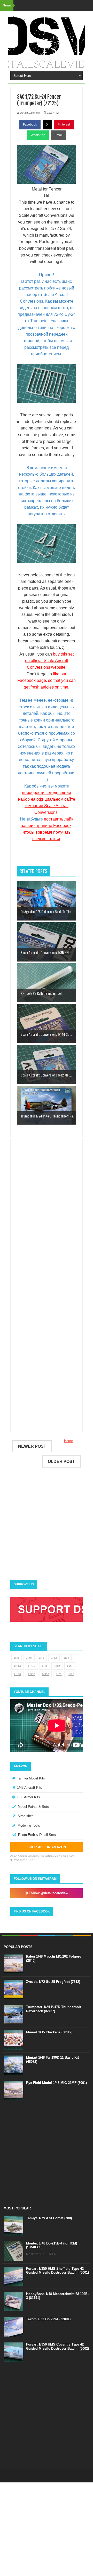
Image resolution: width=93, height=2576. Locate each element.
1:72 (41, 1658)
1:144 (17, 1666)
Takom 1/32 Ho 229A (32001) (48, 2319)
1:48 (29, 1658)
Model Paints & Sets (33, 1807)
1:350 (32, 1674)
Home (68, 1441)
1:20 (69, 1666)
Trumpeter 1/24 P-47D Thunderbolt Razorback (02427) (53, 2009)
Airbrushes (26, 1816)
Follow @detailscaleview (48, 1893)
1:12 (57, 1666)
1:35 (17, 1658)
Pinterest (64, 125)
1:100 (17, 1674)
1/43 (71, 1674)
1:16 (45, 1666)
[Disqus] (47, 1217)
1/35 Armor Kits (28, 1797)
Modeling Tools (29, 1825)
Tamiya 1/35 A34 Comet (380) (49, 2218)
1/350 (46, 1674)
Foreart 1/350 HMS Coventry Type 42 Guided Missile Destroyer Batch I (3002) (57, 2346)
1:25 (59, 1674)
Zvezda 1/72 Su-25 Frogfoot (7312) (53, 1982)
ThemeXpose (55, 2475)
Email (59, 135)
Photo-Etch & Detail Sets (37, 1835)
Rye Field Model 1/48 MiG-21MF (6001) (56, 2083)
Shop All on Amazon (47, 1847)
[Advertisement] (55, 857)
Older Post (61, 1461)
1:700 (32, 1666)
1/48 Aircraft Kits (30, 1788)
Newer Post (32, 1446)
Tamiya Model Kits (31, 1778)
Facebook (30, 125)
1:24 (66, 1658)
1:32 (54, 1658)
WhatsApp (38, 135)
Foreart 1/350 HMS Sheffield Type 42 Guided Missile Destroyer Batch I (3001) (57, 2271)
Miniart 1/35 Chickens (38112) (49, 2032)
